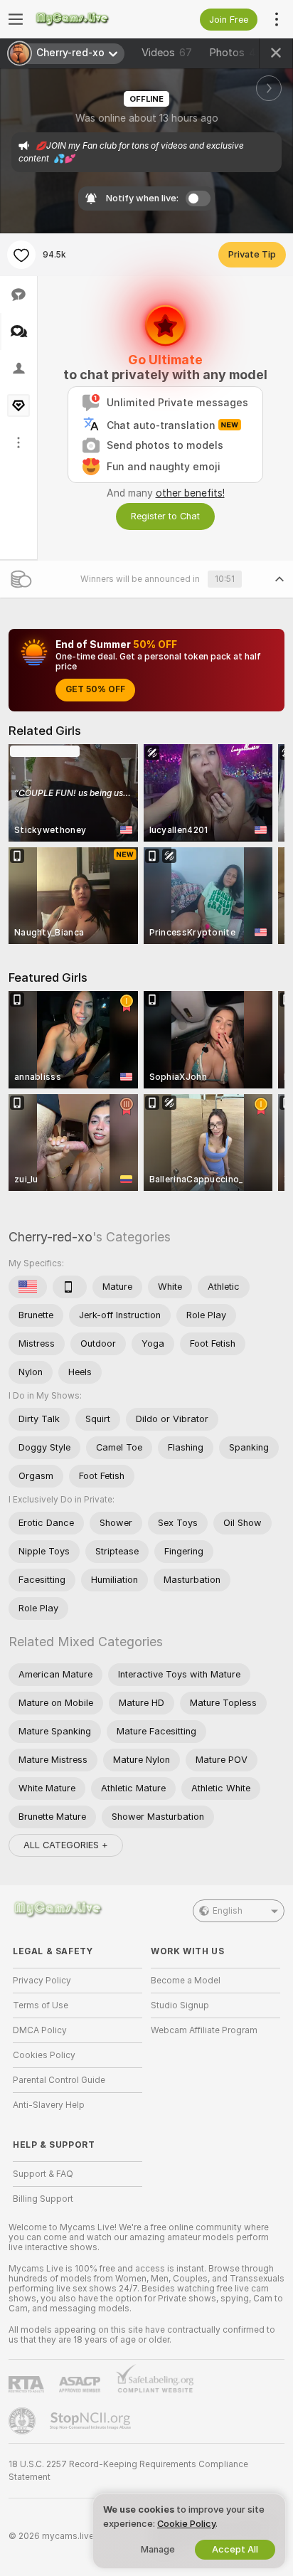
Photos (236, 53)
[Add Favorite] (21, 255)
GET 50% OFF (95, 689)
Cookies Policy (44, 2055)
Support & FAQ (43, 2174)
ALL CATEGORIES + (66, 1845)
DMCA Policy (40, 2030)
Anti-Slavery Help (49, 2105)
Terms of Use (41, 2005)
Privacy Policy (42, 1981)
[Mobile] (70, 1287)
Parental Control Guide (59, 2080)
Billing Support (43, 2199)
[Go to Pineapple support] (23, 2421)
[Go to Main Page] (89, 19)
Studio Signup (180, 2005)
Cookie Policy (186, 2524)
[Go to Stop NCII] (92, 2421)
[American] (28, 1287)
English (228, 1911)
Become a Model (186, 1981)
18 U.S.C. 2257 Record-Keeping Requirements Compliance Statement (128, 2471)
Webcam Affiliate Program (204, 2030)
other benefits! (190, 493)
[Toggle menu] (16, 19)
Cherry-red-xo (50, 1237)
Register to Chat (165, 516)
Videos (167, 53)
